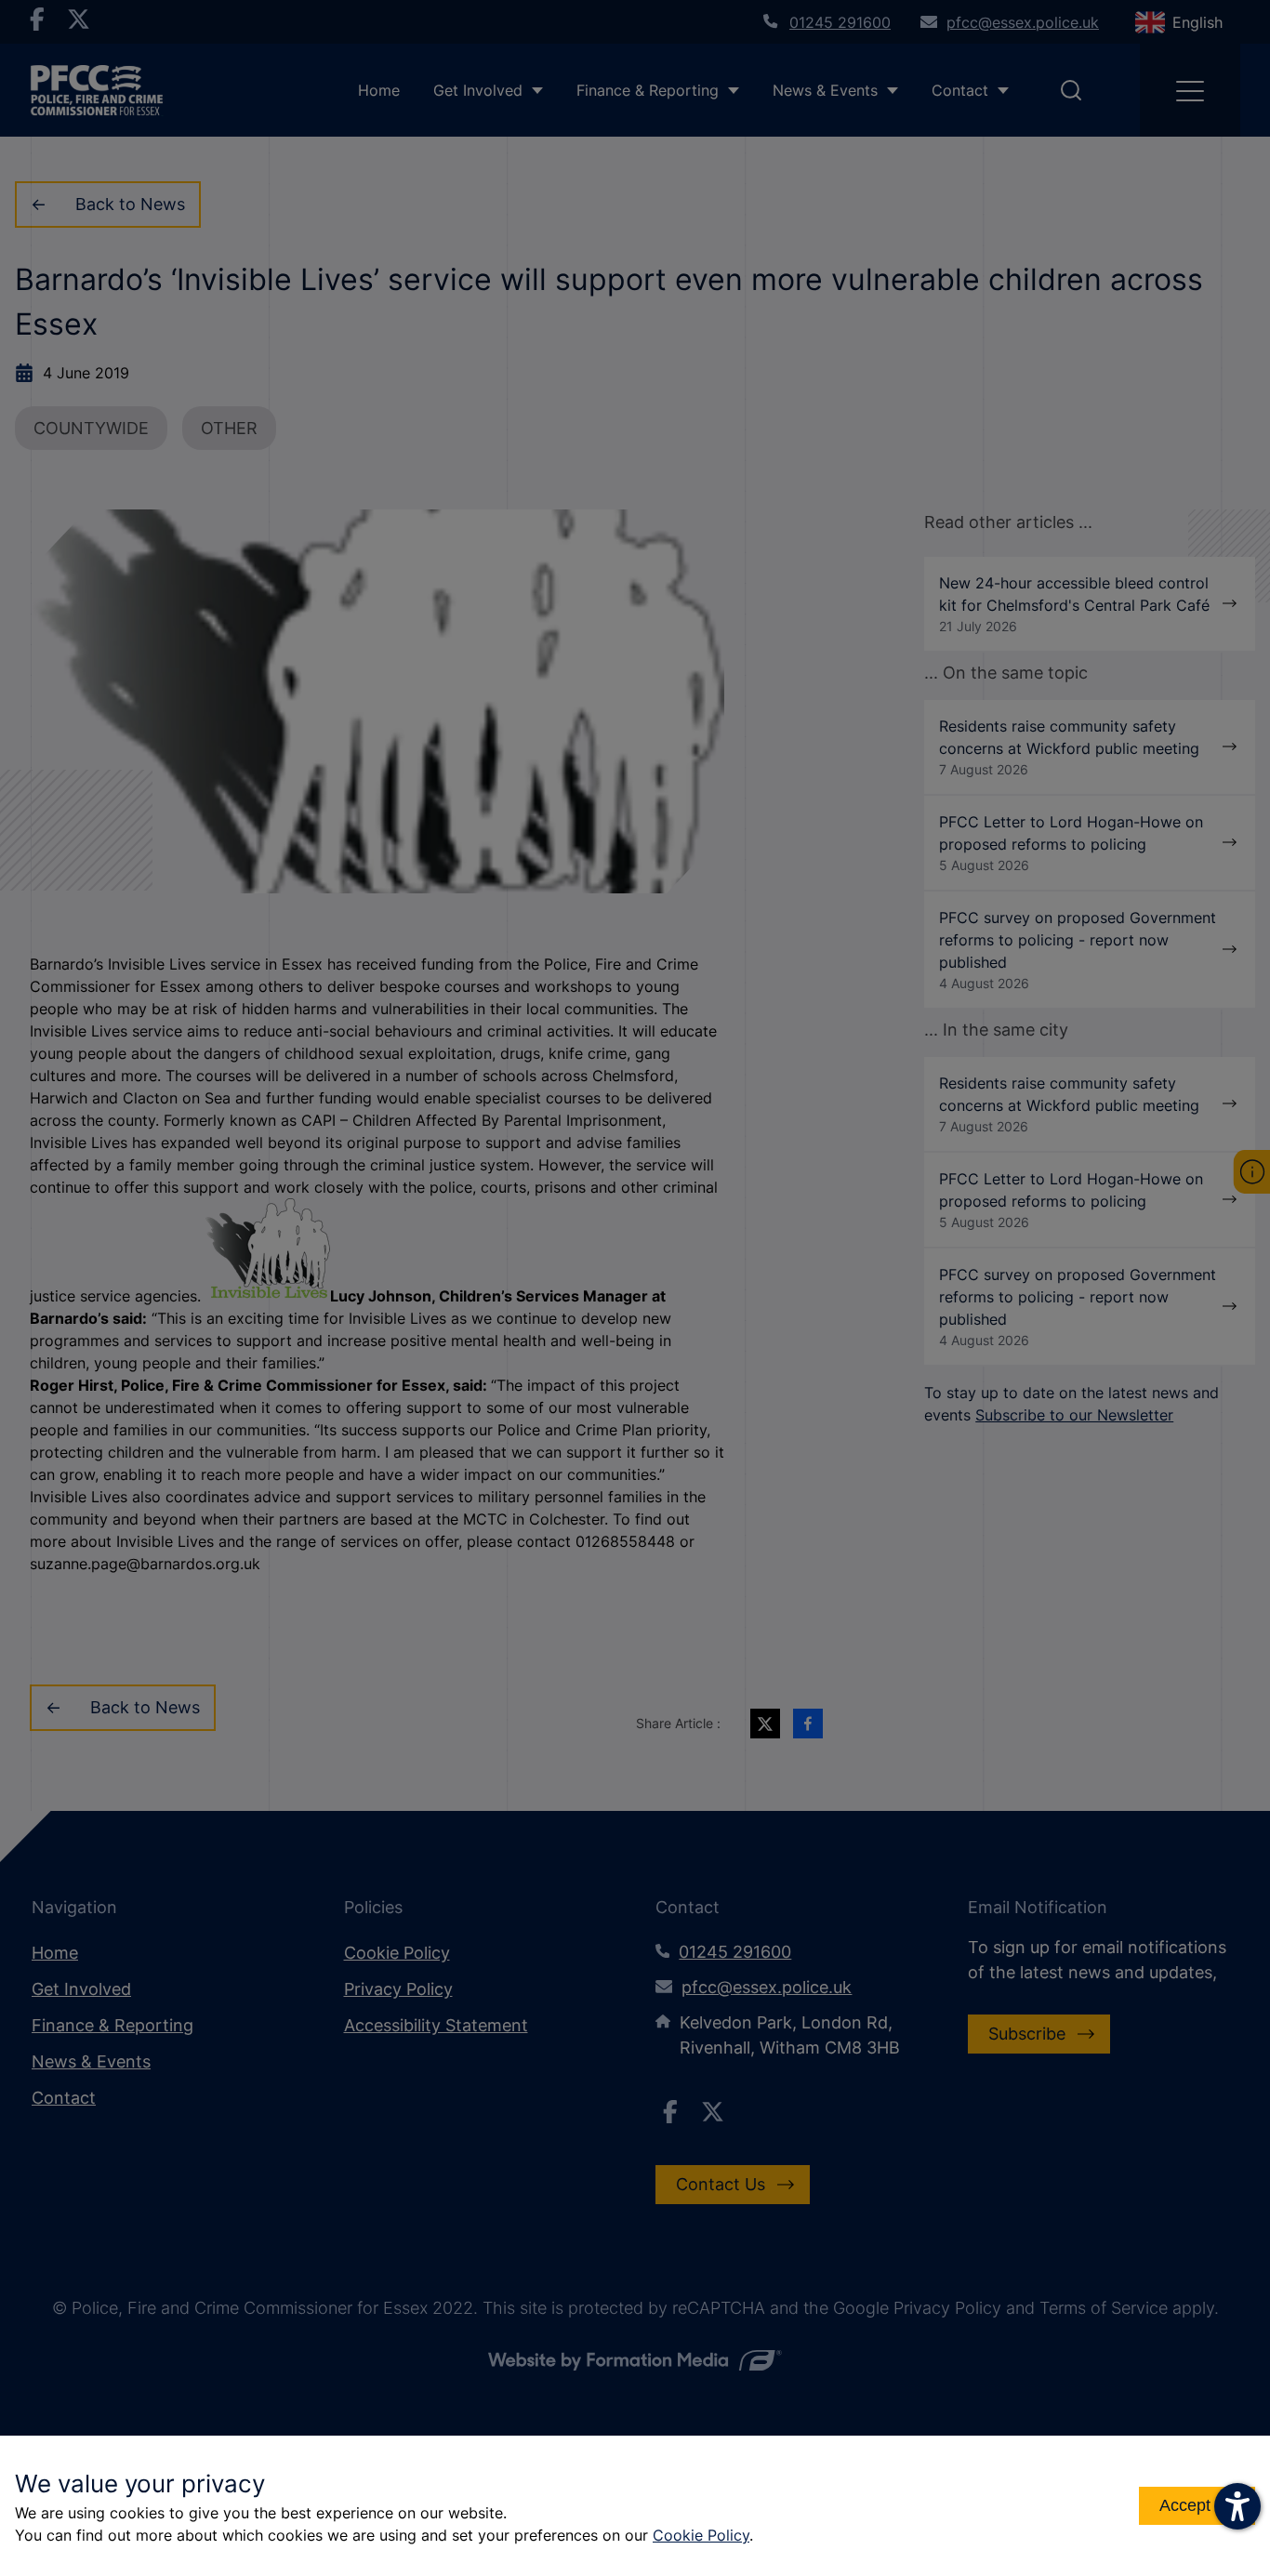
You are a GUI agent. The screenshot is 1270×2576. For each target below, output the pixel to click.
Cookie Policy (701, 2535)
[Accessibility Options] (1237, 2506)
